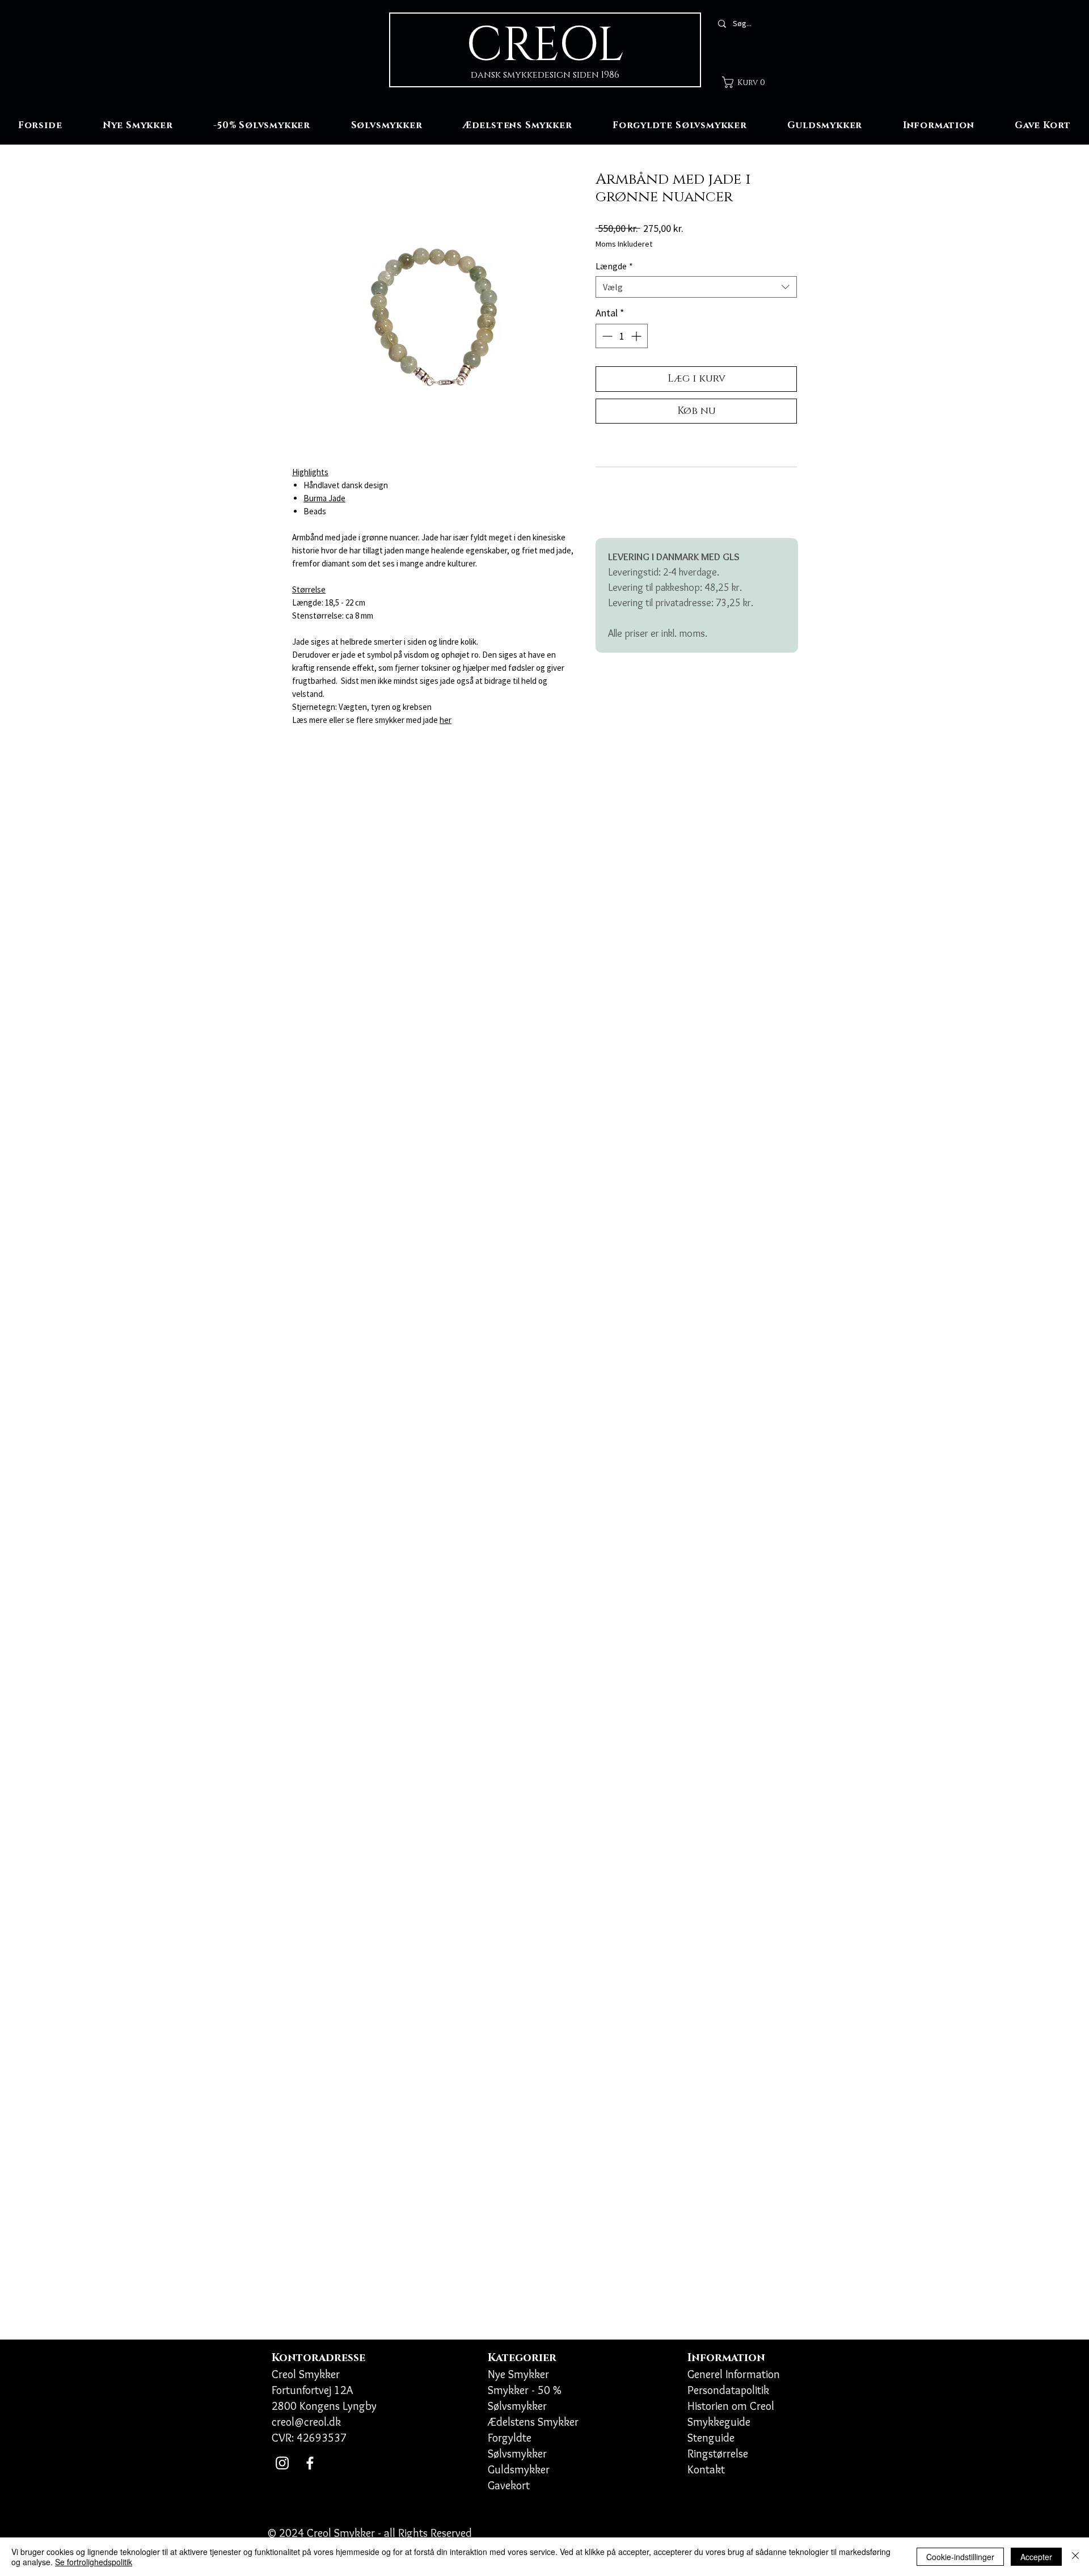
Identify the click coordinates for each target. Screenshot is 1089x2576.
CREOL (545, 46)
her (446, 720)
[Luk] (1075, 2557)
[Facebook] (310, 2463)
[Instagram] (282, 2463)
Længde (614, 266)
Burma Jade (324, 498)
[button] (747, 82)
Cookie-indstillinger (960, 2557)
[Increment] (637, 336)
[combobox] (696, 287)
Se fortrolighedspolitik (94, 2562)
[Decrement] (606, 336)
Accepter (1036, 2557)
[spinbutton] (622, 336)
